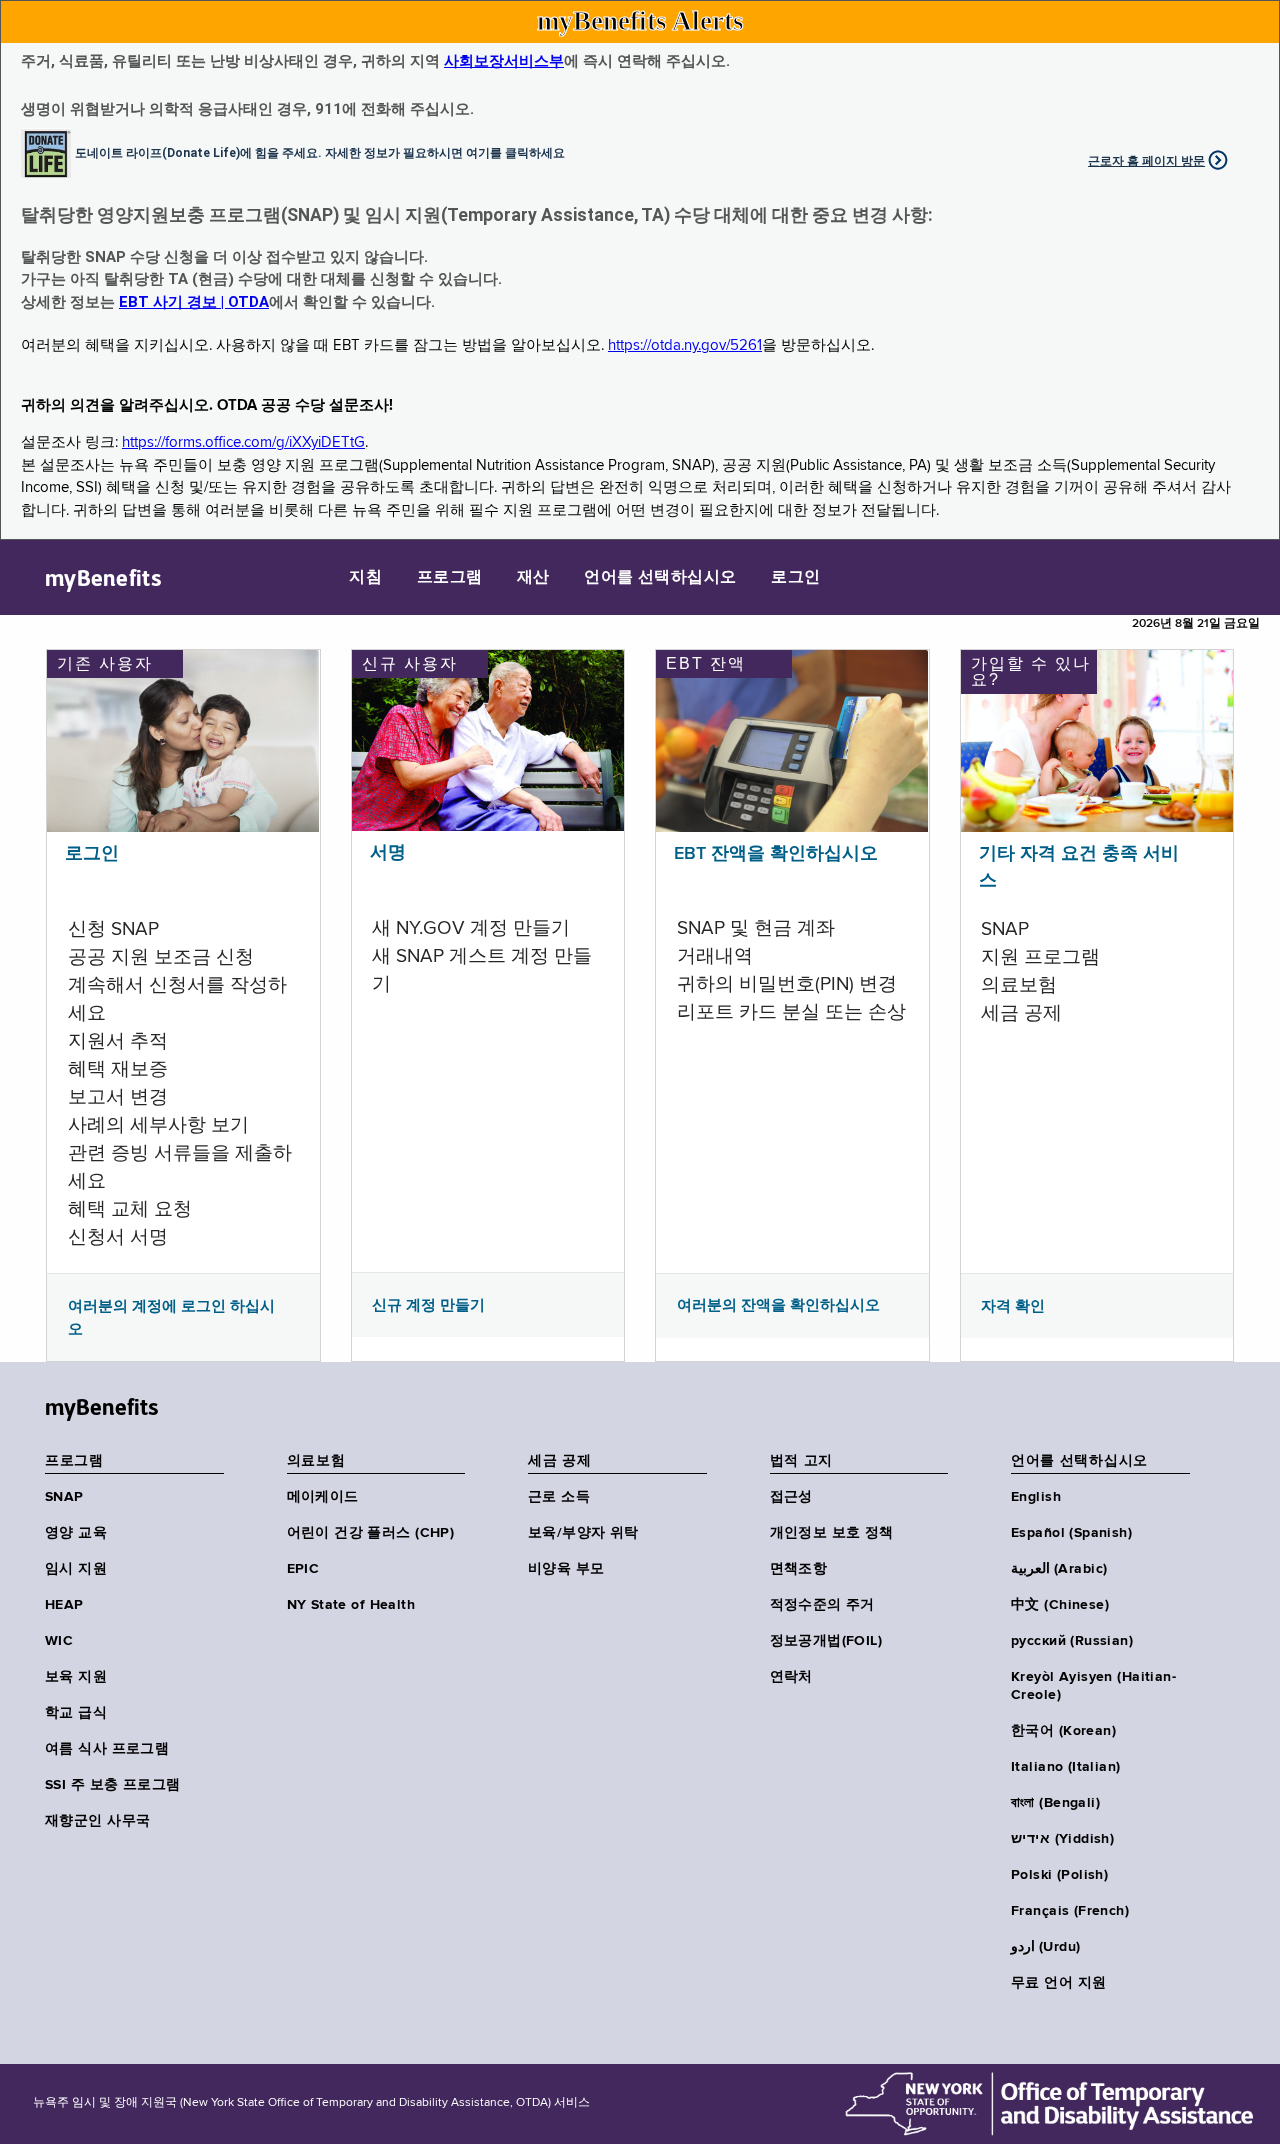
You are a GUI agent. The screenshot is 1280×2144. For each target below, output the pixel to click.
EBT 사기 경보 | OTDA (194, 302)
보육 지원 (76, 1677)
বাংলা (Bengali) (1055, 1803)
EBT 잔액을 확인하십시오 (776, 854)
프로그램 (450, 578)
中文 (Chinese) (1060, 1605)
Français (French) (1070, 1911)
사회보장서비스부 (504, 61)
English (1036, 1497)
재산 (533, 578)
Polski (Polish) (1059, 1875)
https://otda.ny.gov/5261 (685, 345)
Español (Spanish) (1071, 1533)
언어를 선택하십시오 (660, 578)
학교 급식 (76, 1713)
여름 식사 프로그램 (107, 1749)
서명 (388, 853)
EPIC (303, 1569)
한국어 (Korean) (1063, 1731)
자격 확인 (1013, 1306)
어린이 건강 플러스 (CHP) (371, 1533)
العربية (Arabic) (1059, 1569)
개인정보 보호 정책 (832, 1533)
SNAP (64, 1497)
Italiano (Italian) (1066, 1767)
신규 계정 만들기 (428, 1305)
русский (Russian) (1072, 1641)
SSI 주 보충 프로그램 (112, 1785)
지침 (365, 578)
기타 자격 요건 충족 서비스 (1079, 867)
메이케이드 (323, 1497)
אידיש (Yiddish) (1062, 1839)
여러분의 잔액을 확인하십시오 (778, 1305)
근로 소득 (559, 1497)
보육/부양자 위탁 (583, 1533)
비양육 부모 (566, 1569)
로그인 (795, 578)
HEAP (64, 1605)
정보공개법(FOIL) (826, 1641)
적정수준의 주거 (822, 1605)
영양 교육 (76, 1533)
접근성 (791, 1497)
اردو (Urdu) (1045, 1947)
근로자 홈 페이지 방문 (1146, 161)
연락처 (791, 1677)
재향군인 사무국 (97, 1821)
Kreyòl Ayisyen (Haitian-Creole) (1093, 1686)
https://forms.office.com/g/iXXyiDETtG (243, 442)
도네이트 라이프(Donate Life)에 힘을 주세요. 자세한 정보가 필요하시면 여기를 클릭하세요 (320, 152)
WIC (59, 1641)
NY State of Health (351, 1605)
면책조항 (799, 1569)
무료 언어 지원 (1058, 1983)
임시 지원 (76, 1569)
